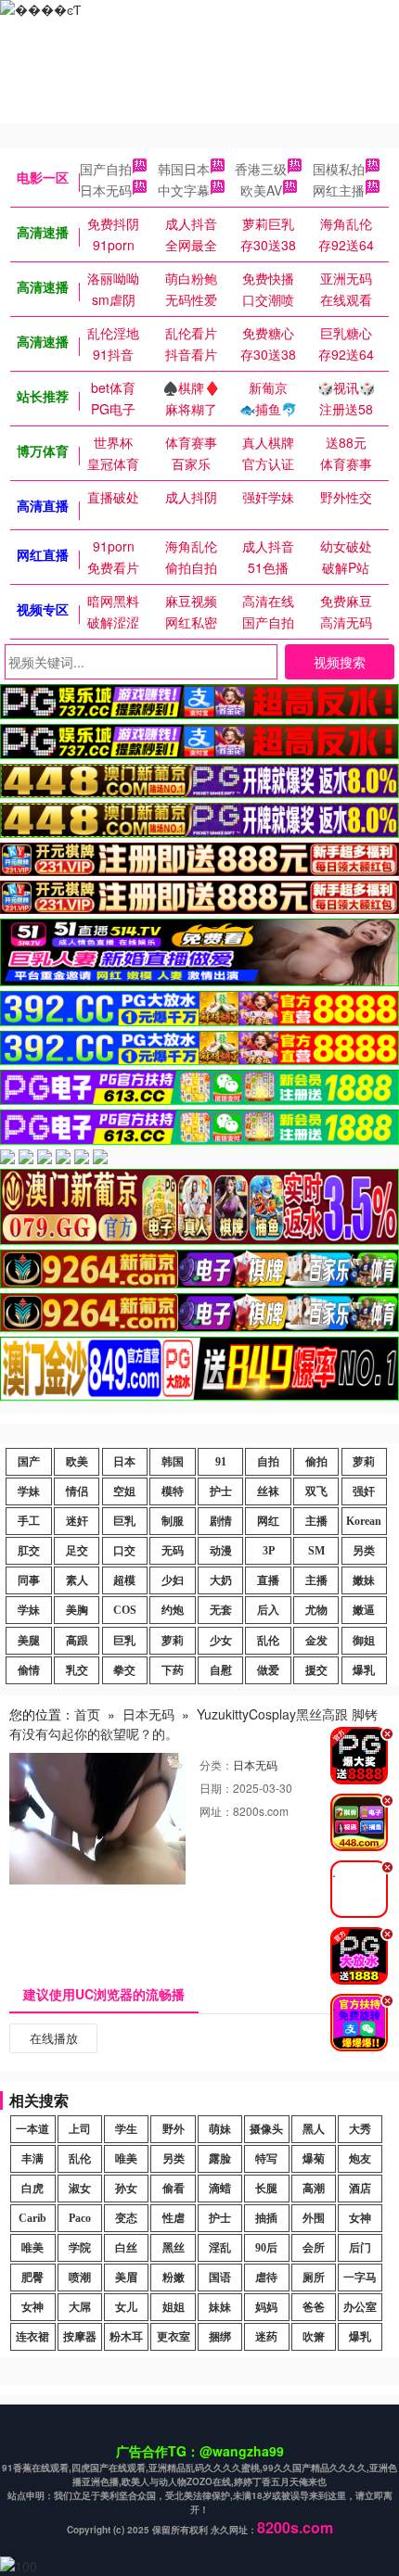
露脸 (220, 2159)
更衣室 (174, 2337)
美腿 (29, 1641)
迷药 (266, 2337)
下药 (173, 1670)
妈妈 (266, 2307)
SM (316, 1551)
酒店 (360, 2189)
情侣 (77, 1491)
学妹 (29, 1491)
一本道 (32, 2129)
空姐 (124, 1491)
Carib (32, 2218)
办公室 (360, 2307)
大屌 (80, 2307)
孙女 (126, 2189)
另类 (364, 1551)
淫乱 (220, 2248)
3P (269, 1551)
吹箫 (314, 2337)
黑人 (314, 2129)
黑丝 (174, 2248)
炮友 (360, 2159)
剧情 (221, 1521)
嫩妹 (364, 1580)
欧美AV (261, 190)
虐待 (266, 2278)
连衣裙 (32, 2337)
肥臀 (32, 2278)
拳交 (124, 1670)
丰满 (32, 2159)
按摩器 (80, 2337)
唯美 (126, 2159)
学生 (126, 2129)
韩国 (173, 1462)
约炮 (173, 1610)
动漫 (221, 1551)
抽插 (266, 2218)
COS (125, 1610)
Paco (80, 2218)
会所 (314, 2248)
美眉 (126, 2278)
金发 (316, 1641)
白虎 (32, 2189)
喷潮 (80, 2278)
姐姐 (174, 2307)
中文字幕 (184, 190)
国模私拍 (339, 169)
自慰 (221, 1670)
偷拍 (316, 1462)
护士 (221, 1491)
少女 (221, 1641)
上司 (80, 2129)
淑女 (80, 2189)
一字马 (360, 2278)
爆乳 (364, 1670)
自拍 (268, 1462)
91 (221, 1462)
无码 (173, 1551)
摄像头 (266, 2129)
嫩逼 (364, 1610)
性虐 (174, 2218)
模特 (173, 1491)
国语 (220, 2278)
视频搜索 (340, 662)
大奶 (221, 1580)
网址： (216, 1811)
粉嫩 (174, 2278)
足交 (77, 1551)
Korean (364, 1521)
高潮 (314, 2189)
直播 (268, 1580)
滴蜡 (220, 2189)
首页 (87, 1714)
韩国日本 (184, 169)
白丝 (126, 2248)
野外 (174, 2129)
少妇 (173, 1580)
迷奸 (77, 1521)
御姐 (364, 1641)
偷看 (174, 2189)
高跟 (77, 1641)
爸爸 (314, 2307)
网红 (268, 1521)
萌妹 (220, 2129)
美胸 (77, 1610)
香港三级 (261, 169)
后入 (268, 1610)
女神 (360, 2218)
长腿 (266, 2189)
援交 (316, 1670)
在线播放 (54, 2038)
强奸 (364, 1491)
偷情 (29, 1670)
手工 (29, 1521)
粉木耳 (126, 2337)
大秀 (360, 2129)
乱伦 (268, 1641)
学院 (80, 2248)
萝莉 (364, 1462)
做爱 (268, 1670)
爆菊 (314, 2159)
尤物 (316, 1610)
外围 (314, 2218)
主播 (316, 1521)
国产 (29, 1462)
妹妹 (220, 2307)
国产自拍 (106, 169)
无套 (221, 1610)
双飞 (316, 1491)
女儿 (126, 2307)
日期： (216, 1788)
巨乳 (124, 1521)
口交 (124, 1551)
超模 (124, 1580)
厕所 (314, 2278)
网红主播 (339, 190)
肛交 (29, 1551)
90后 (266, 2248)
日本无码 (106, 190)
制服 (173, 1521)
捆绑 (220, 2337)
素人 (77, 1580)
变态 (126, 2218)
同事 (29, 1580)
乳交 (77, 1670)
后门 (360, 2248)
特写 (266, 2159)
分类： (216, 1764)
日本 (124, 1462)
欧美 (77, 1462)
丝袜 (268, 1491)
